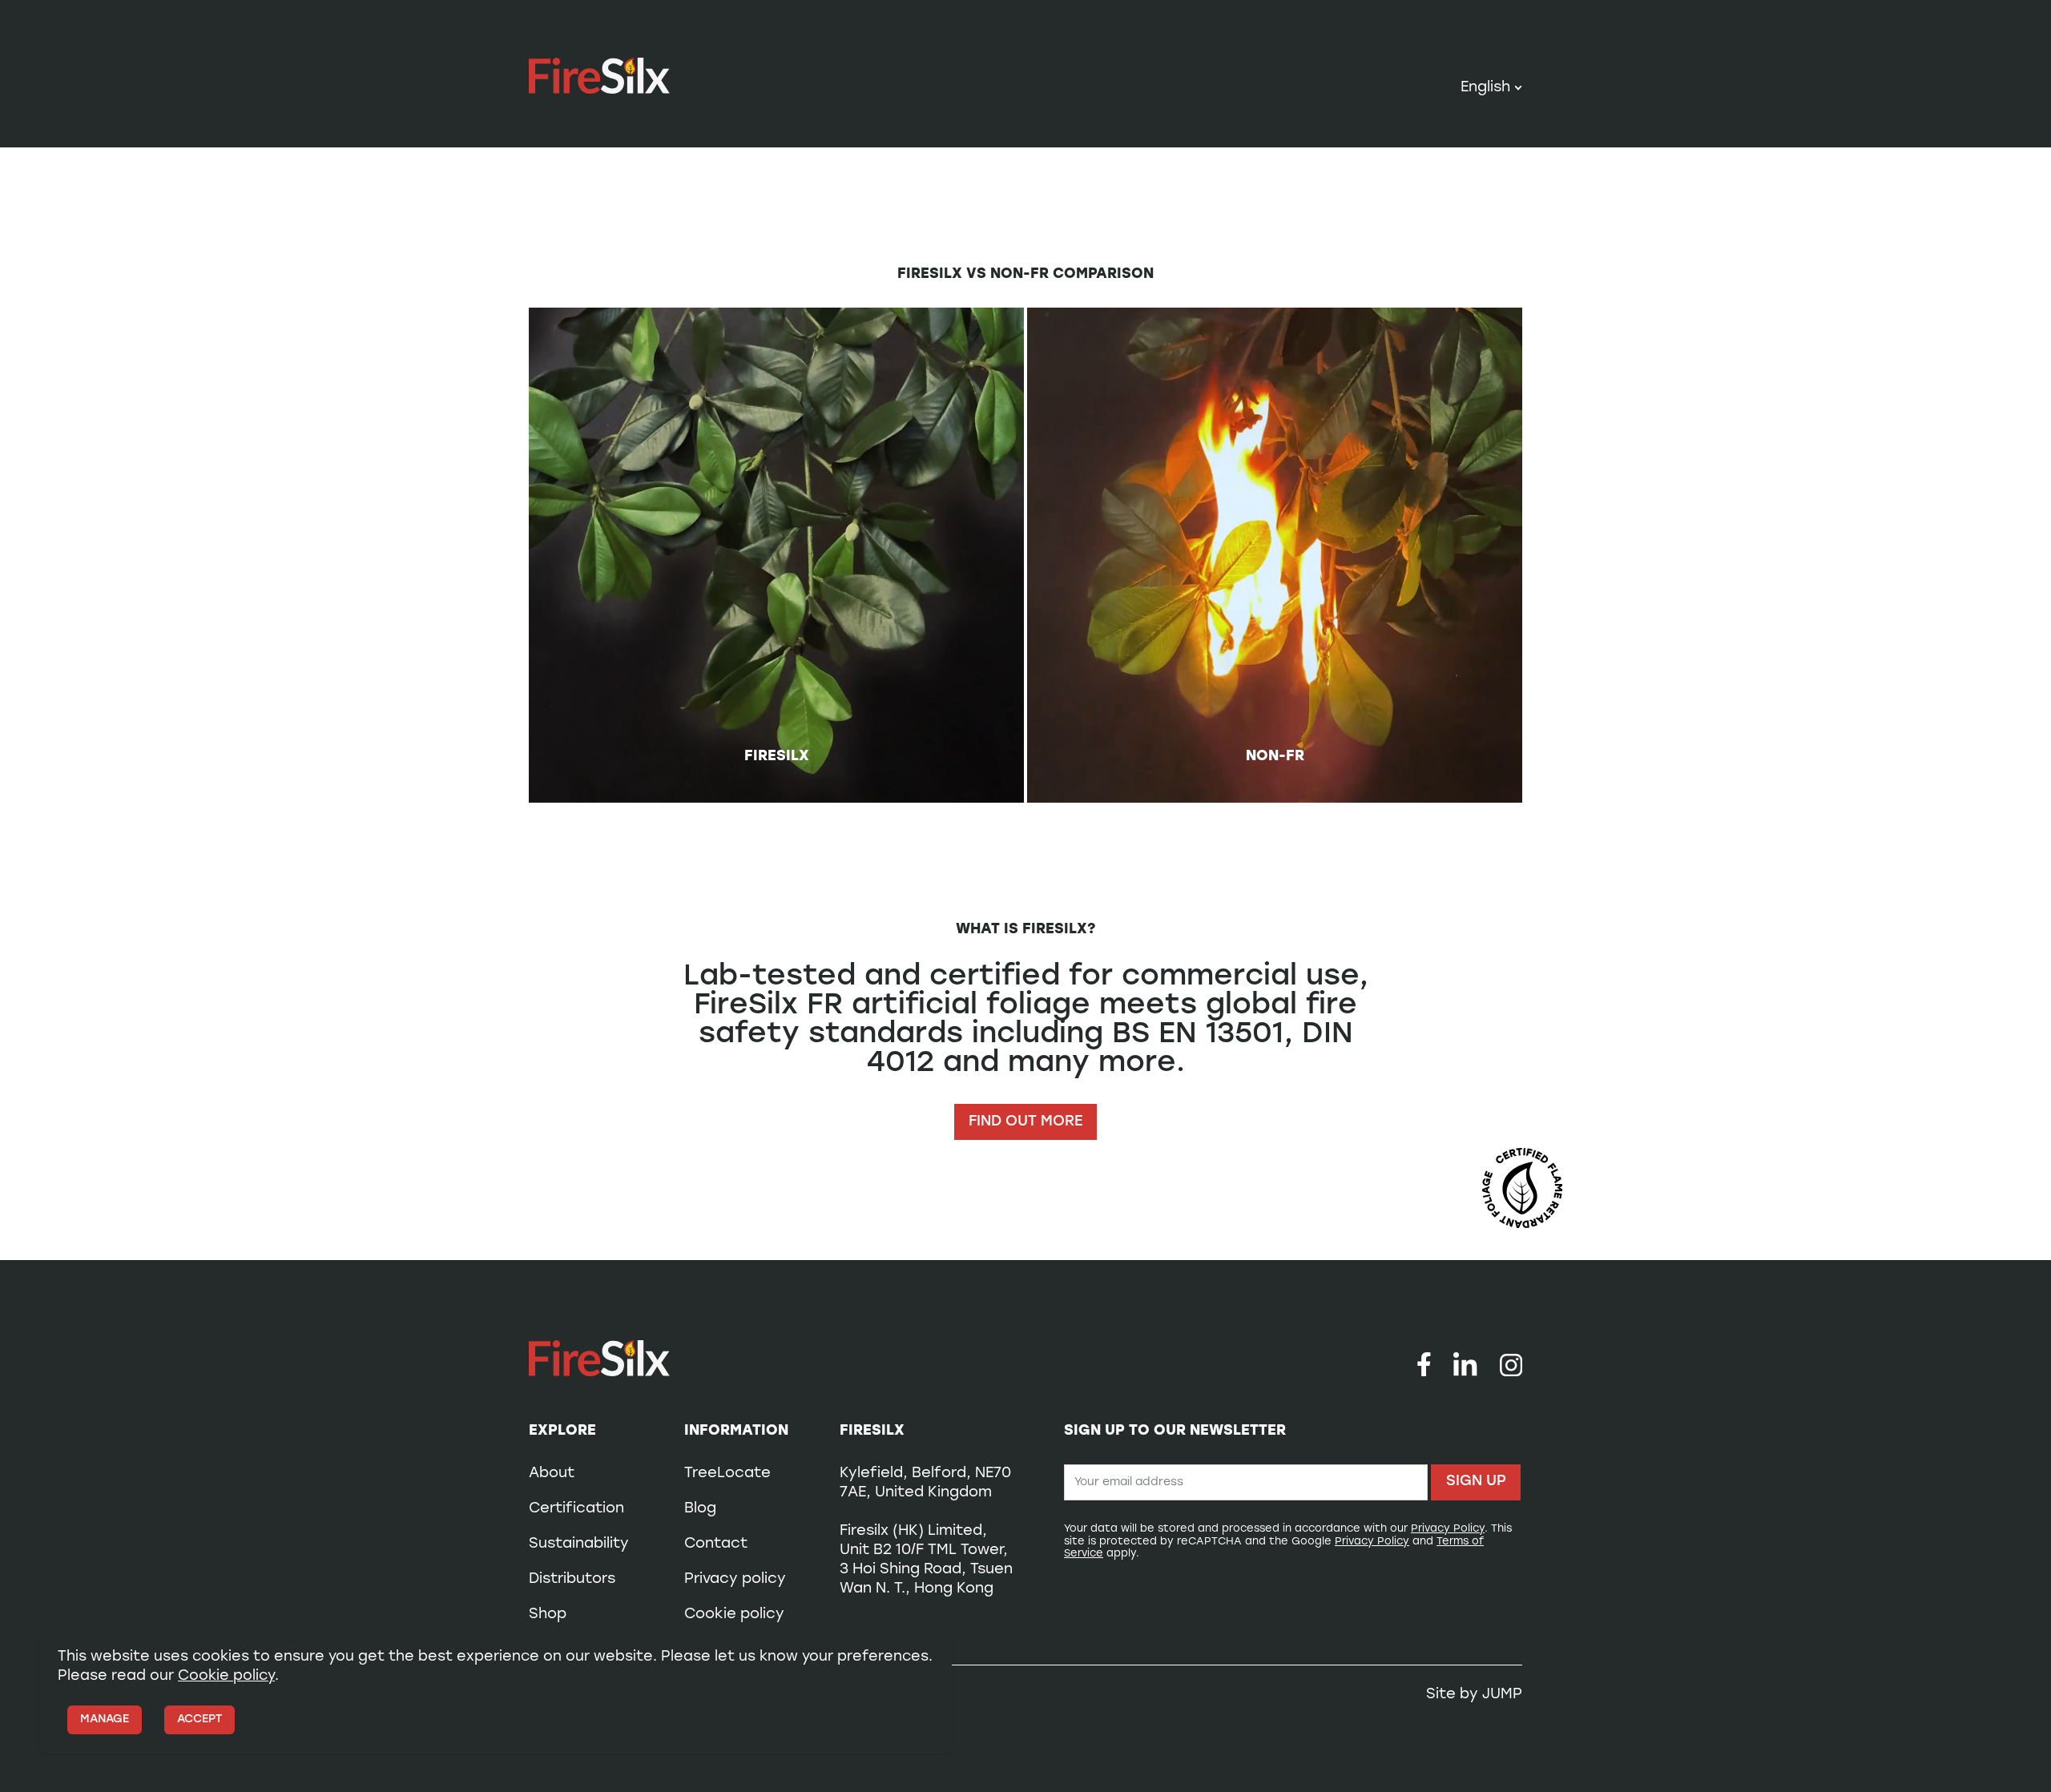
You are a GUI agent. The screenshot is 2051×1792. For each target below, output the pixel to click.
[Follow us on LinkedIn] (1465, 1364)
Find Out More (1025, 1122)
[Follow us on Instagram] (1511, 1364)
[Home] (599, 76)
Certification (576, 1509)
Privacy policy (735, 1580)
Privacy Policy (1448, 1529)
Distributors (572, 1580)
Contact (716, 1544)
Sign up (1476, 1482)
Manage (105, 1720)
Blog (700, 1509)
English (1485, 89)
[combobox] (1491, 89)
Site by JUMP (1474, 1695)
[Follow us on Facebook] (1424, 1364)
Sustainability (579, 1544)
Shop (548, 1615)
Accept (199, 1720)
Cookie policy (734, 1615)
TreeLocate (727, 1474)
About (552, 1474)
